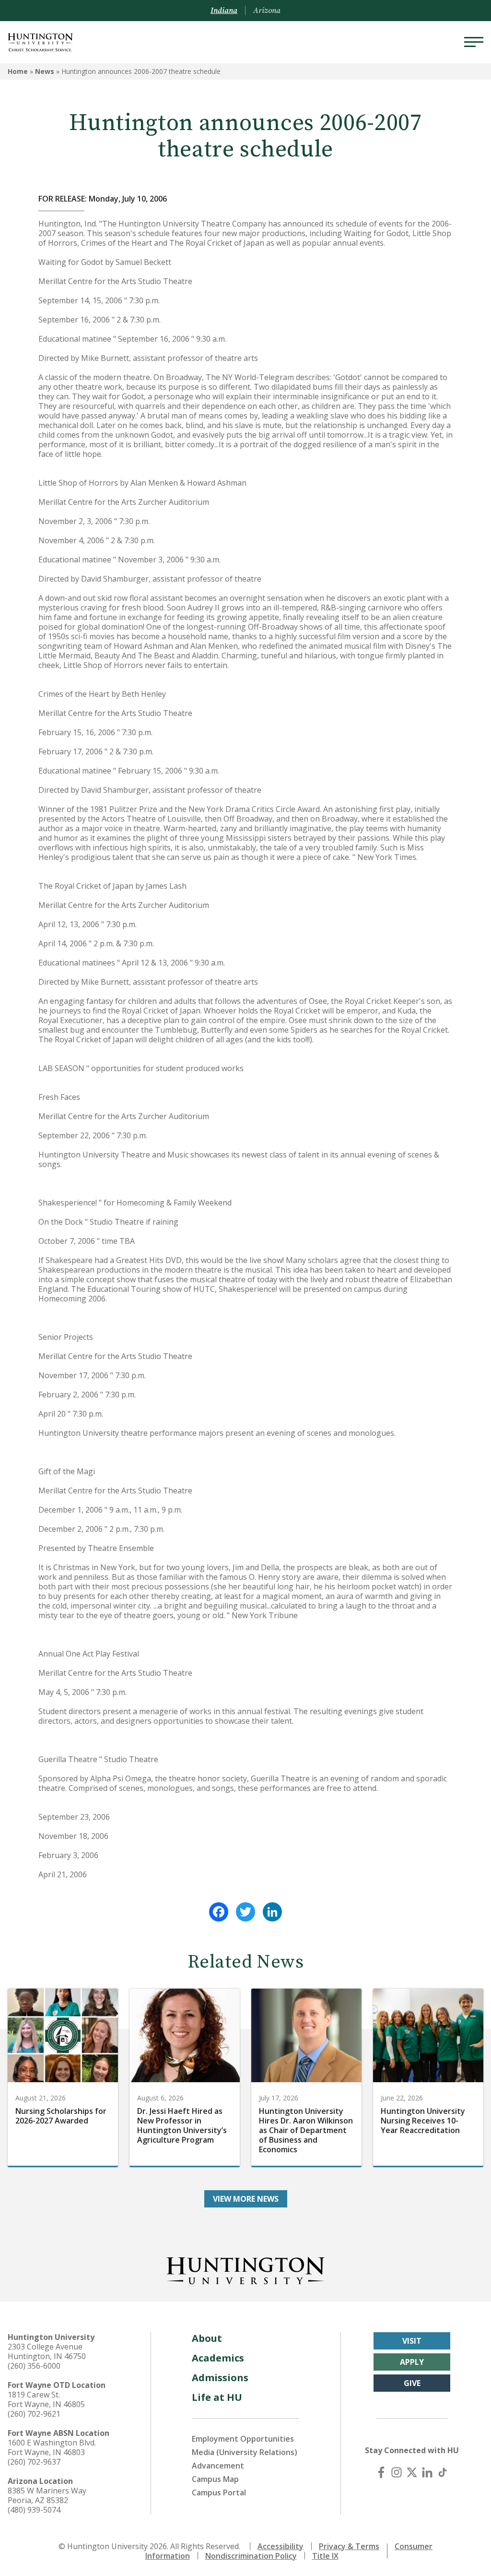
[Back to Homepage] (245, 2269)
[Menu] (474, 42)
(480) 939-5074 (34, 2510)
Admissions (220, 2378)
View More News (246, 2199)
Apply (412, 2362)
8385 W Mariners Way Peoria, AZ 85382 (47, 2495)
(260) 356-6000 (34, 2366)
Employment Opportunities (243, 2439)
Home (18, 71)
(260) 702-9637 (34, 2462)
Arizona (267, 11)
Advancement (218, 2466)
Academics (218, 2358)
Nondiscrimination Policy (251, 2556)
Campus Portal (219, 2493)
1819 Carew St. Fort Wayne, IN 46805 (46, 2399)
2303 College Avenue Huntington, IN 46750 (47, 2351)
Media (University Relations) (245, 2452)
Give (412, 2383)
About (207, 2338)
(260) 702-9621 (34, 2414)
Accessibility (281, 2546)
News (45, 71)
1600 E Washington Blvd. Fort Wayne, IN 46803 (52, 2447)
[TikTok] (443, 2472)
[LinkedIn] (272, 1912)
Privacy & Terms (349, 2546)
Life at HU (217, 2397)
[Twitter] (245, 1912)
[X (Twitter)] (412, 2472)
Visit (412, 2341)
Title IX (325, 2556)
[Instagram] (397, 2472)
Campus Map (215, 2479)
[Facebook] (219, 1912)
